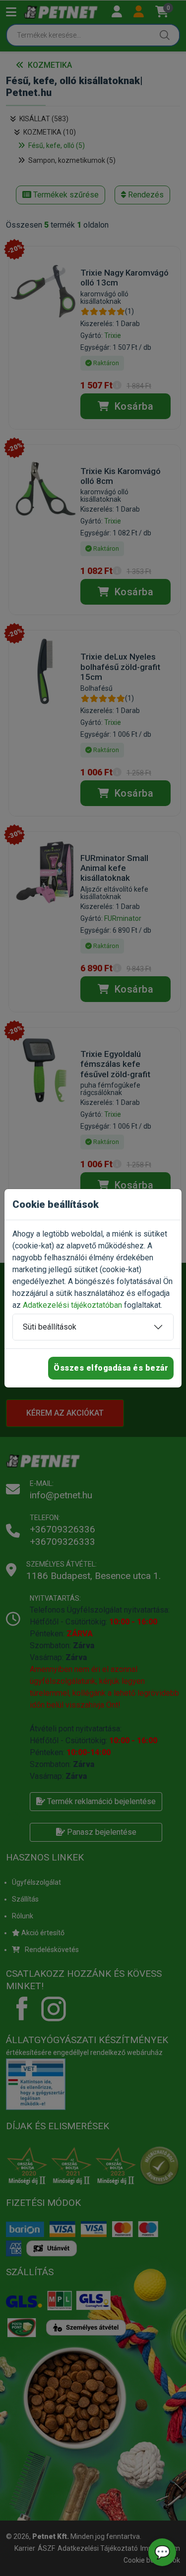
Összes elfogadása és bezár (111, 1368)
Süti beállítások (50, 1327)
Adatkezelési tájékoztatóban (72, 1305)
